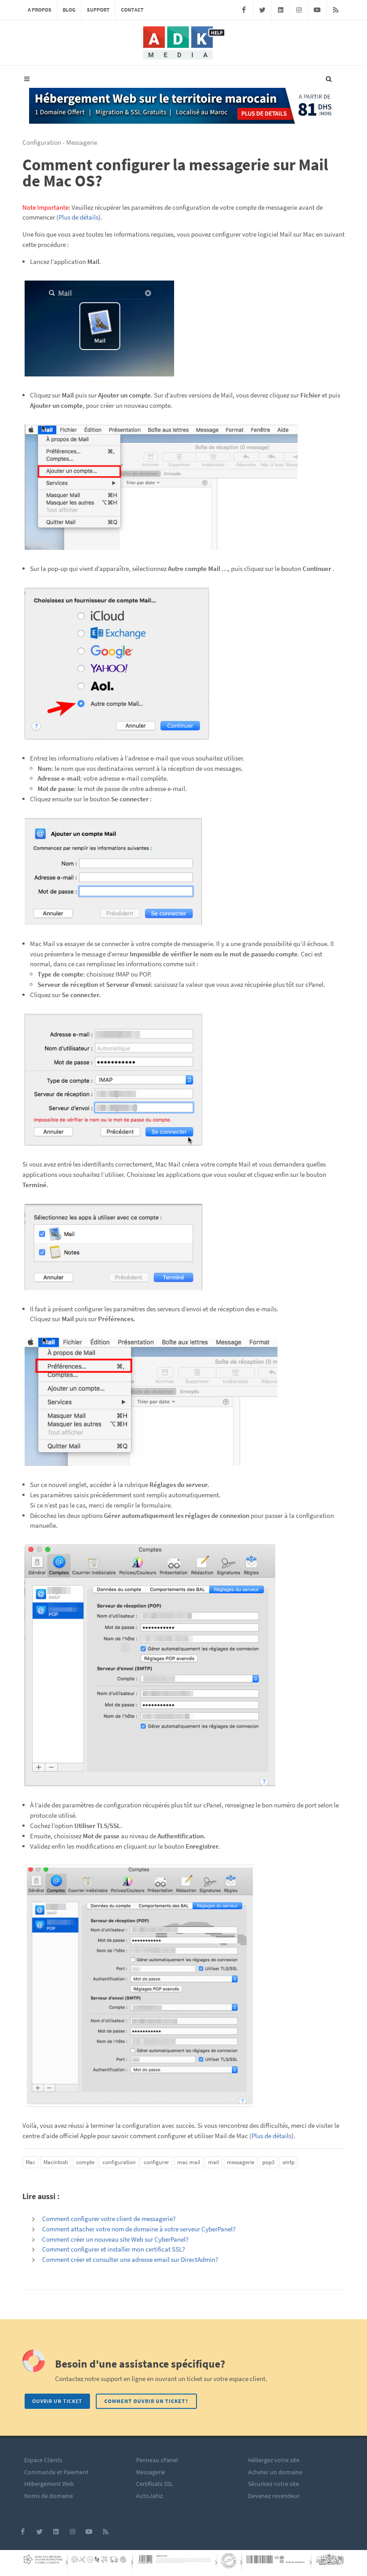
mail (213, 2162)
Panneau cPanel (157, 2460)
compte (85, 2162)
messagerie (241, 2162)
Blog (69, 10)
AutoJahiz (149, 2496)
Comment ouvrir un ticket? (146, 2401)
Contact (132, 10)
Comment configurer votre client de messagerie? (109, 2219)
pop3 (268, 2162)
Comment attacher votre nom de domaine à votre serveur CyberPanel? (139, 2229)
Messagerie (151, 2472)
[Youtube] (317, 10)
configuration (119, 2162)
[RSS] (336, 10)
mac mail (189, 2162)
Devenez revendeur (274, 2496)
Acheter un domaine (275, 2472)
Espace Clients (43, 2460)
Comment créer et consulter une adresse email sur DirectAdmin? (130, 2259)
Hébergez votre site (274, 2460)
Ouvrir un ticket (57, 2401)
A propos (40, 10)
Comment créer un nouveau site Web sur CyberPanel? (115, 2239)
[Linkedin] (281, 10)
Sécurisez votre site (273, 2484)
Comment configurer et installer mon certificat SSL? (113, 2249)
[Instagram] (299, 10)
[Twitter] (262, 10)
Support (98, 10)
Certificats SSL (155, 2484)
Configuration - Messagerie (60, 142)
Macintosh (56, 2162)
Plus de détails (79, 217)
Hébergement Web (49, 2484)
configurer (156, 2162)
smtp (288, 2162)
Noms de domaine (49, 2496)
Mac (30, 2162)
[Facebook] (244, 10)
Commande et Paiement (56, 2472)
